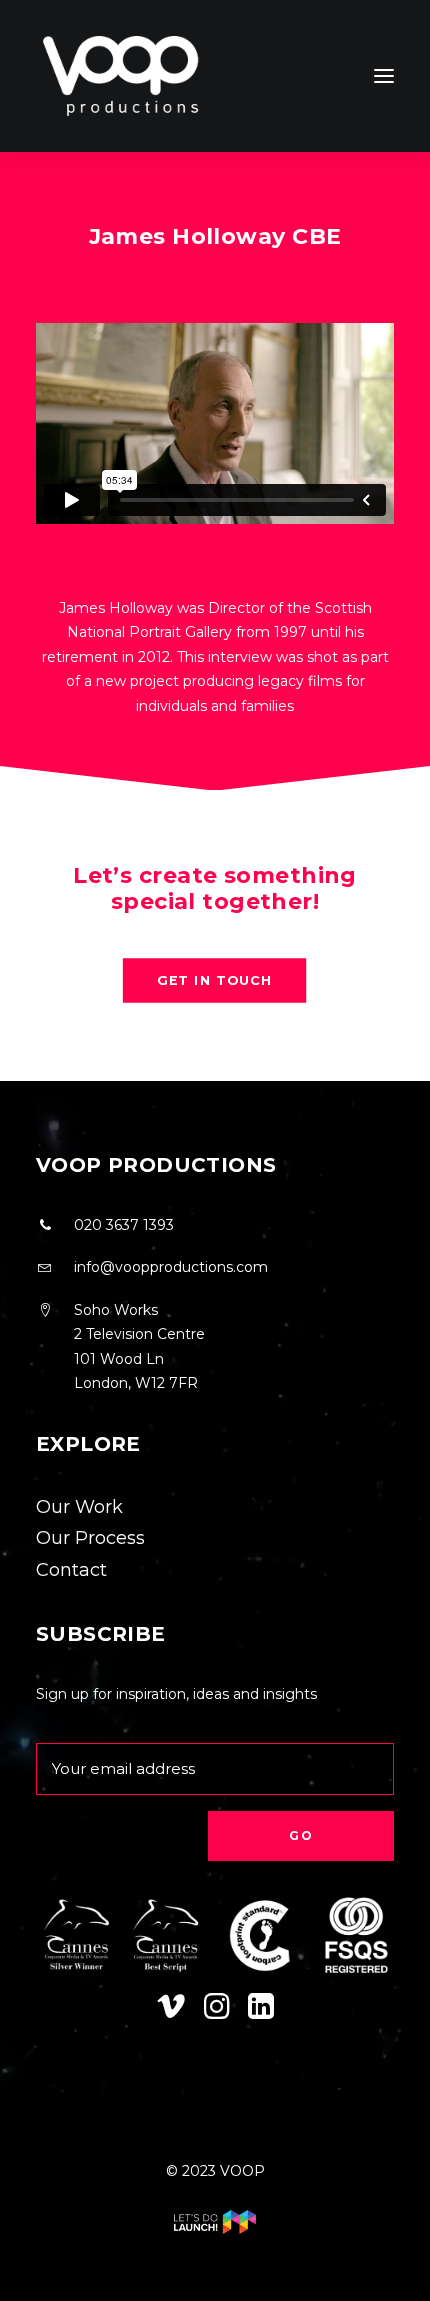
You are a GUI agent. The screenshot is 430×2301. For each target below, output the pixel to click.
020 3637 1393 (124, 1225)
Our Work (79, 1507)
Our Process (90, 1538)
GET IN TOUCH (215, 979)
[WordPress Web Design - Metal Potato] (215, 2228)
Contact (71, 1570)
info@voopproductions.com (171, 1267)
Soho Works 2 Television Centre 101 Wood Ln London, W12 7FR (139, 1347)
